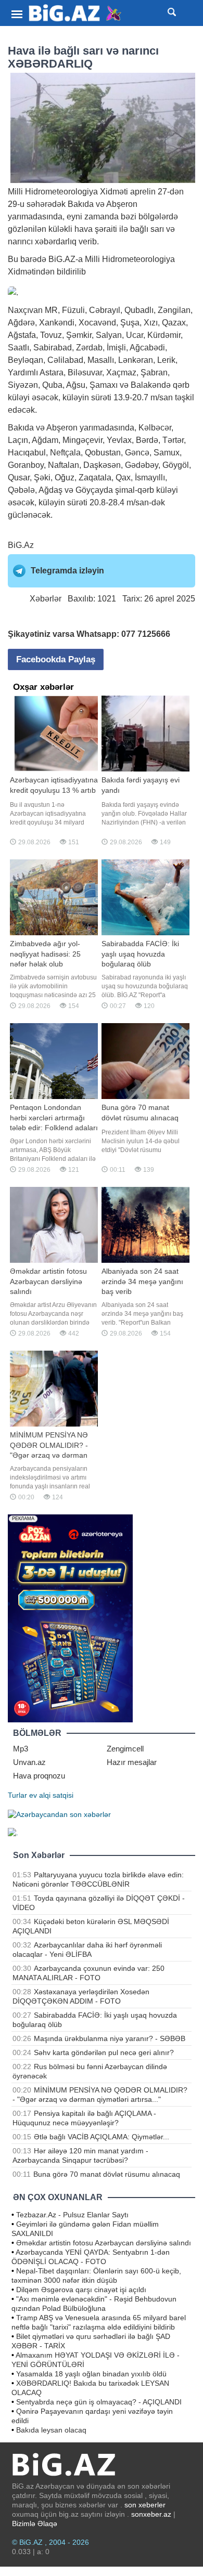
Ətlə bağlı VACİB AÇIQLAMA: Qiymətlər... (102, 2137)
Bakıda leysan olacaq (51, 2430)
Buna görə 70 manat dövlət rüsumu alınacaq (107, 2174)
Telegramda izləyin (67, 571)
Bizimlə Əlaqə (35, 2523)
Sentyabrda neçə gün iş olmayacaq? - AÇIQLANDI (99, 2402)
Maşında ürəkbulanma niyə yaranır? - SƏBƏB (110, 2038)
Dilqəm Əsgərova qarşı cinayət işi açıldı (81, 2290)
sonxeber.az (151, 2514)
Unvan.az (29, 1762)
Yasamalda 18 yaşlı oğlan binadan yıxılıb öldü (91, 2374)
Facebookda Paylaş (56, 659)
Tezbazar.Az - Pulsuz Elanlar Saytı (72, 2215)
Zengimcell (125, 1749)
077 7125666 (146, 634)
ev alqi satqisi (51, 1795)
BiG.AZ (62, 259)
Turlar (17, 1795)
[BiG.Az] (75, 13)
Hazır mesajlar (132, 1762)
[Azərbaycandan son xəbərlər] (59, 1814)
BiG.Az (21, 545)
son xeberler (145, 2505)
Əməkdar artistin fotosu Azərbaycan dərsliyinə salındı (104, 2243)
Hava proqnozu (39, 1776)
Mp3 (21, 1749)
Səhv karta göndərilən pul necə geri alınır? (104, 2052)
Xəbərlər (46, 599)
